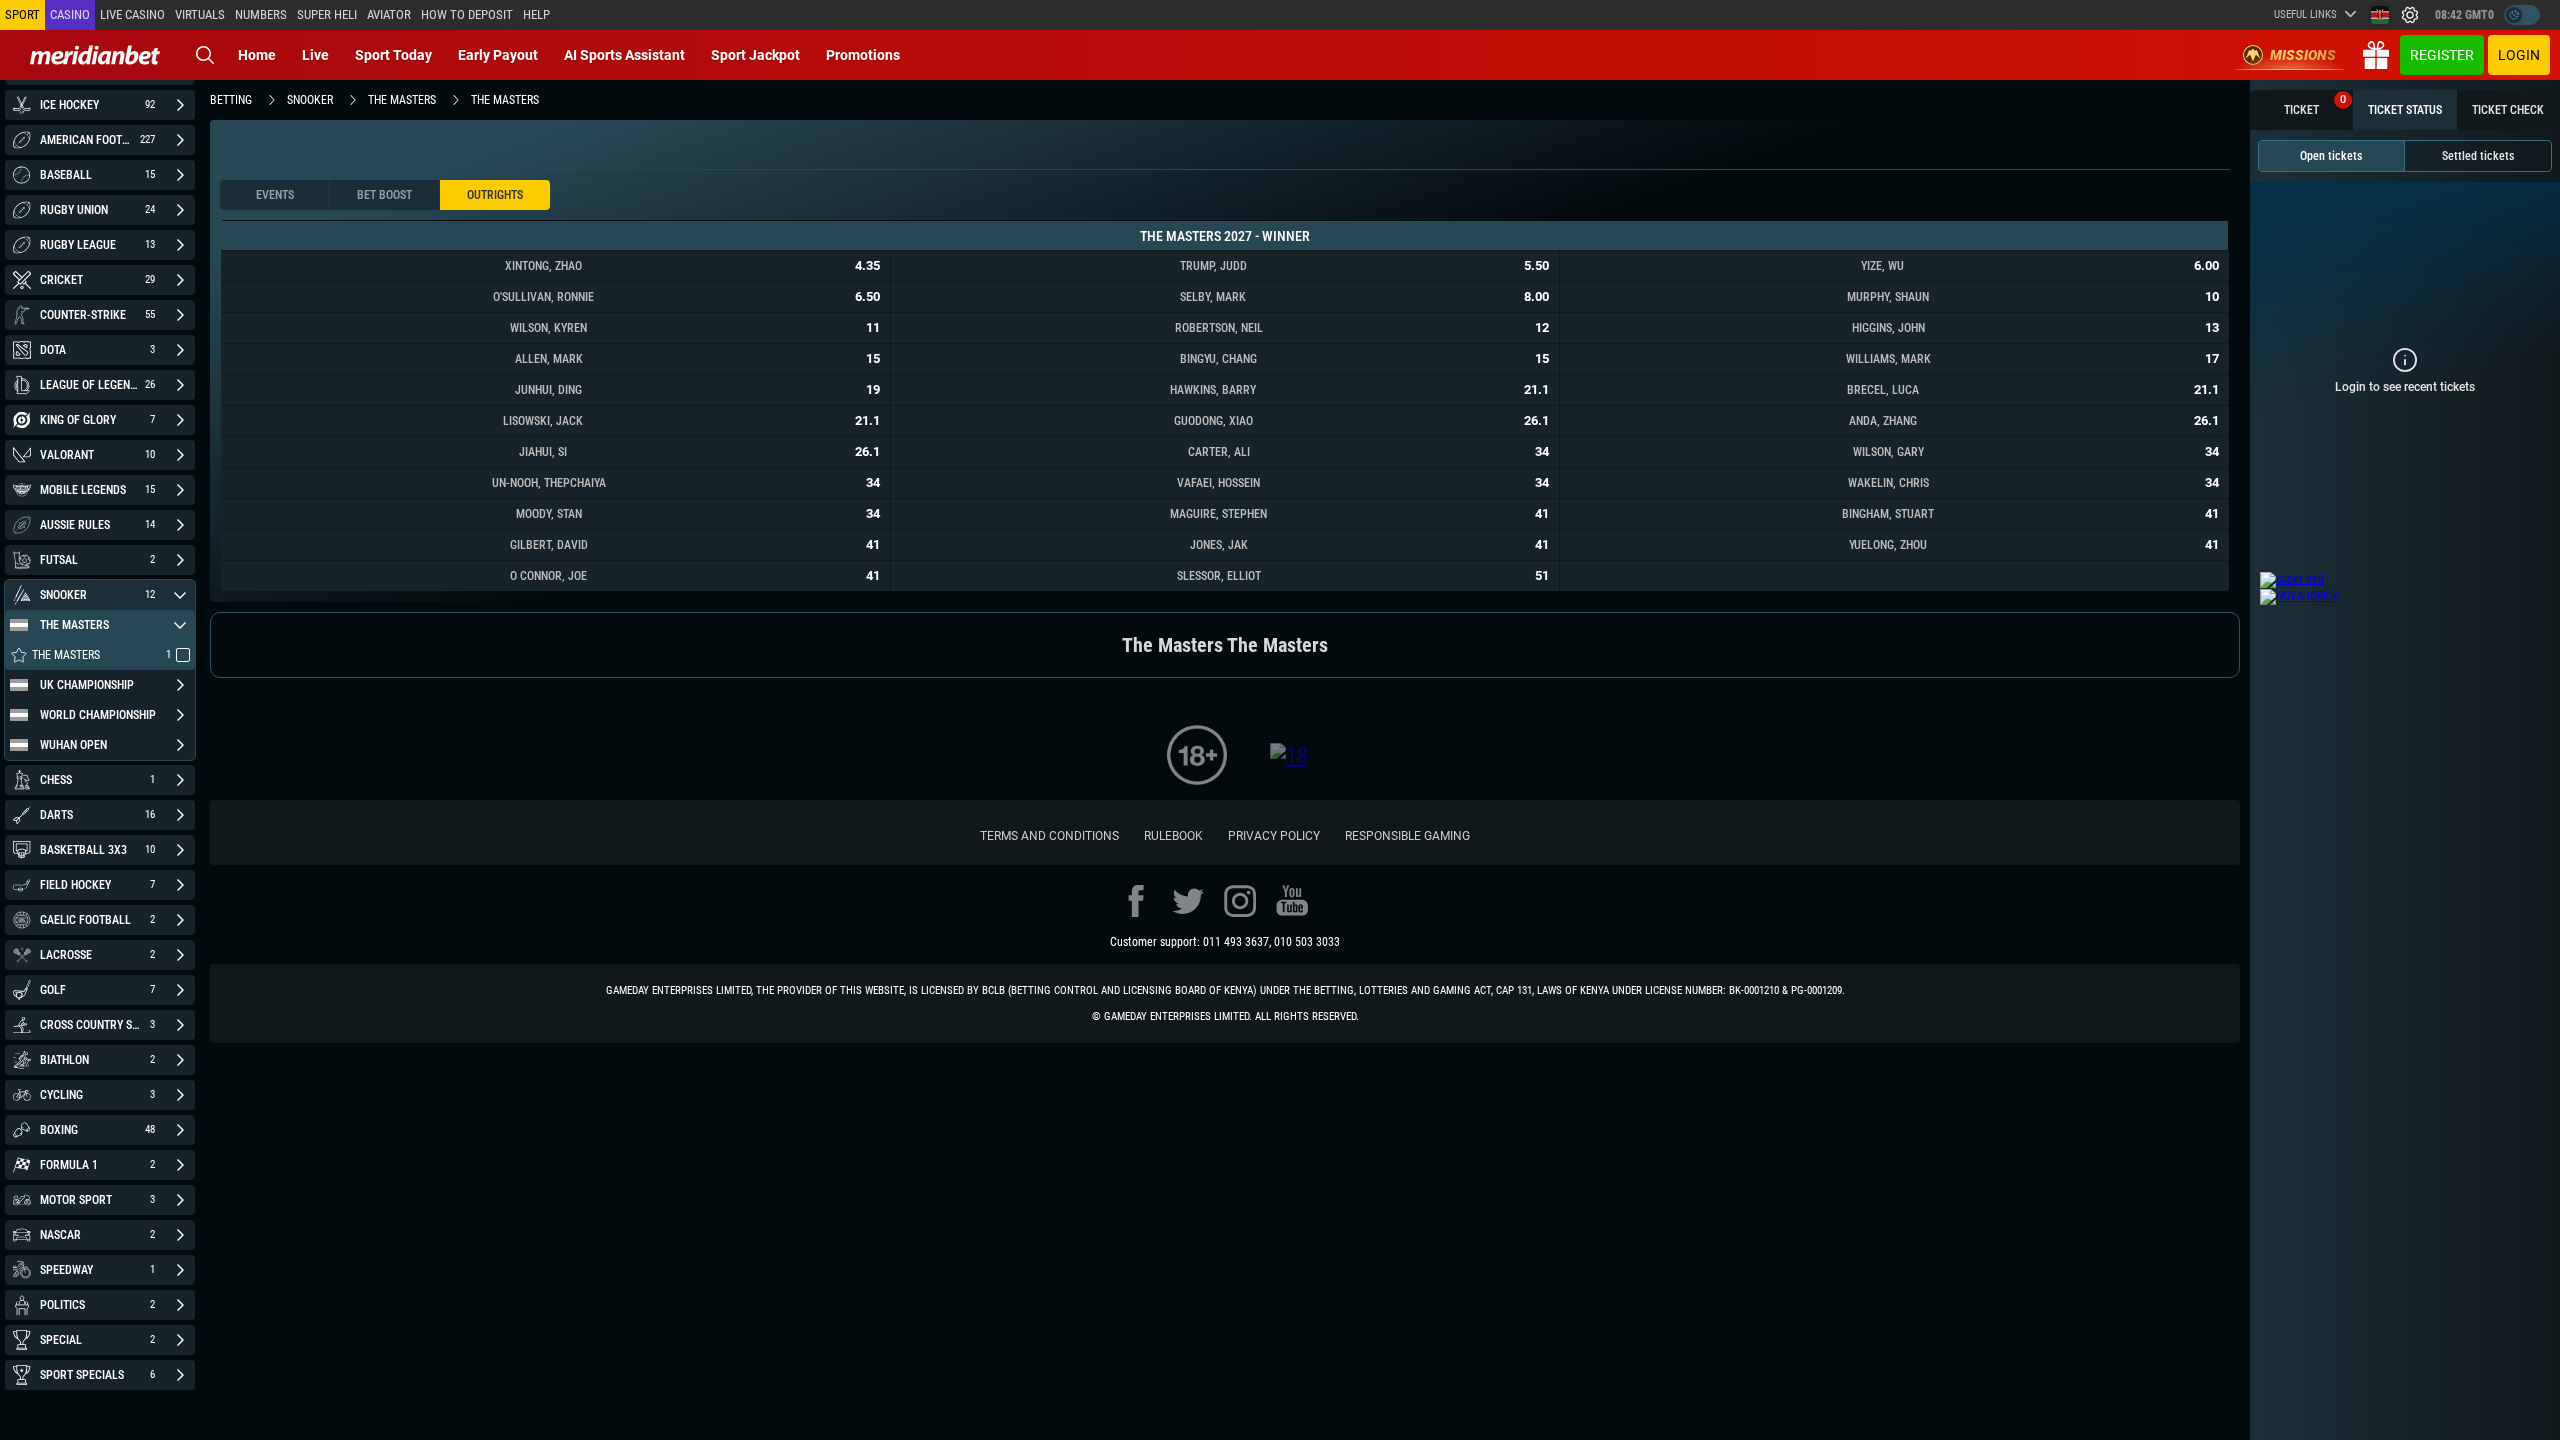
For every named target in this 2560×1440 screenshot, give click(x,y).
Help (536, 14)
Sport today (393, 55)
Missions (2303, 55)
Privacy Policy (1274, 836)
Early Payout (498, 55)
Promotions (863, 55)
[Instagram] (1240, 901)
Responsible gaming (1407, 836)
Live (315, 55)
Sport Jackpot (755, 55)
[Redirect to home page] (95, 55)
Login (2519, 55)
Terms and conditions (1049, 836)
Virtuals (200, 14)
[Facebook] (1136, 901)
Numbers (261, 14)
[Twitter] (1188, 901)
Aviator (389, 14)
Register (2442, 55)
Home (257, 55)
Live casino (132, 14)
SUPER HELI (327, 14)
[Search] (205, 55)
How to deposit (467, 14)
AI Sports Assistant (624, 55)
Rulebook (1173, 836)
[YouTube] (1292, 901)
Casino (70, 14)
